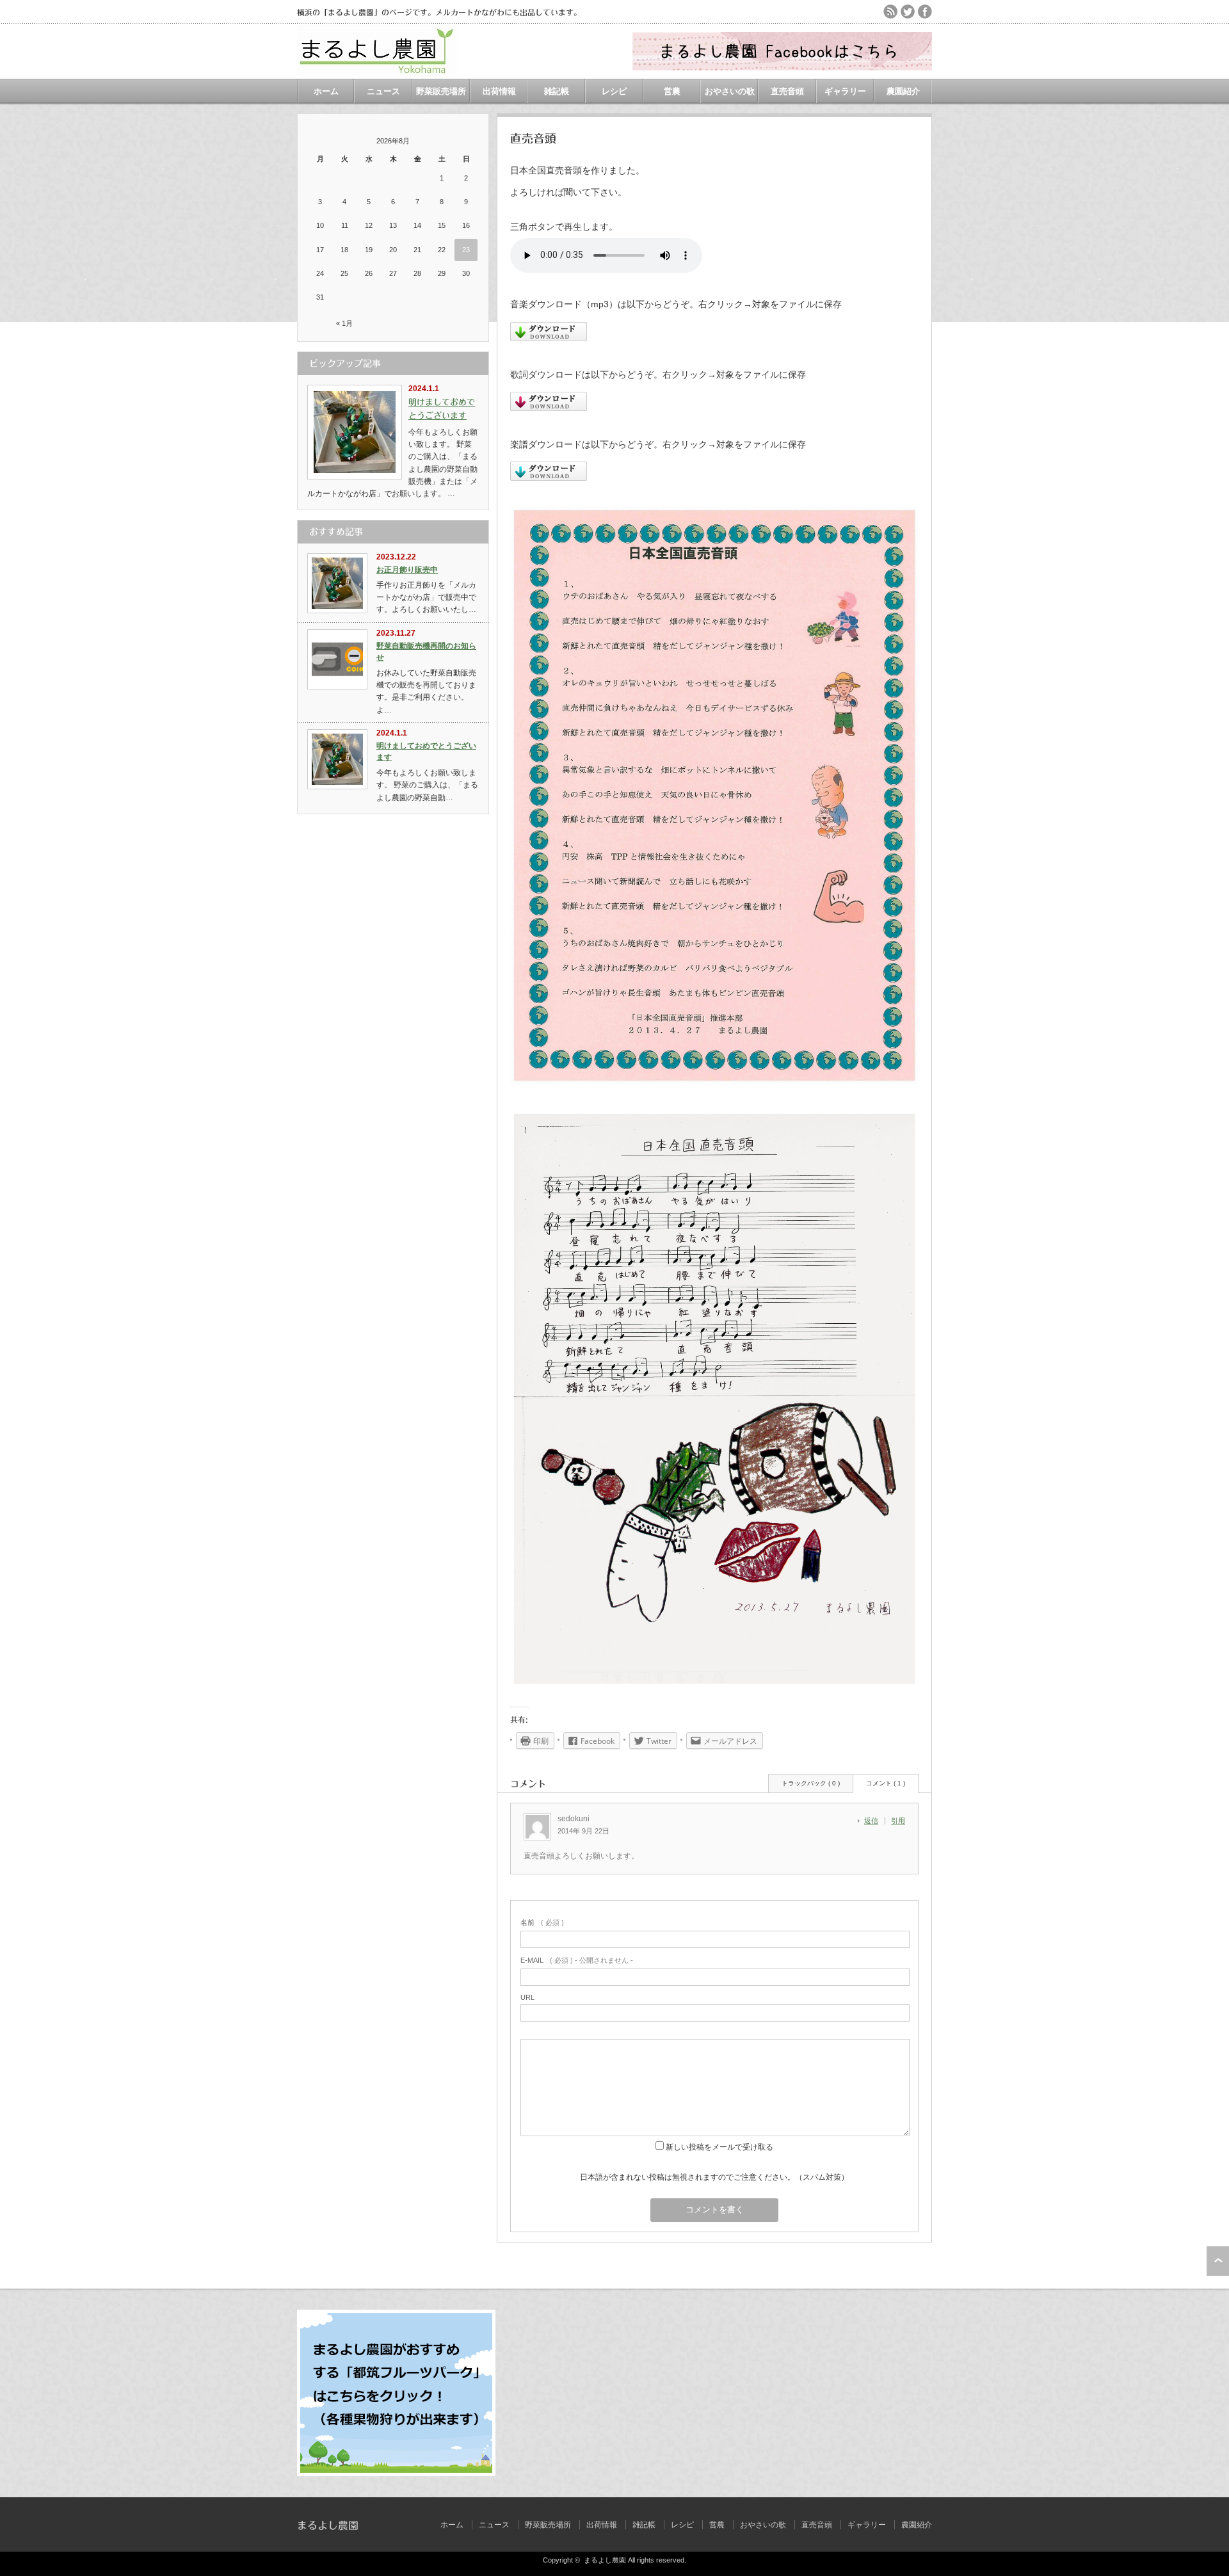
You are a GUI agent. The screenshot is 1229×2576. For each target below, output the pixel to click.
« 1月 (344, 323)
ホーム (326, 91)
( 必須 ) (542, 1922)
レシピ (614, 91)
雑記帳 (557, 91)
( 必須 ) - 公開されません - (577, 1960)
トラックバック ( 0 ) (811, 1783)
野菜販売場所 (441, 91)
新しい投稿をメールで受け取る (719, 2147)
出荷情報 (499, 91)
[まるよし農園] (377, 72)
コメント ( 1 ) (886, 1783)
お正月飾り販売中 (407, 570)
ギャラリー (845, 91)
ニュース (383, 91)
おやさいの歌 (730, 91)
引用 (898, 1821)
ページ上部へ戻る (1218, 2261)
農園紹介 (903, 91)
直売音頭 (787, 91)
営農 (672, 91)
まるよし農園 (328, 2525)
